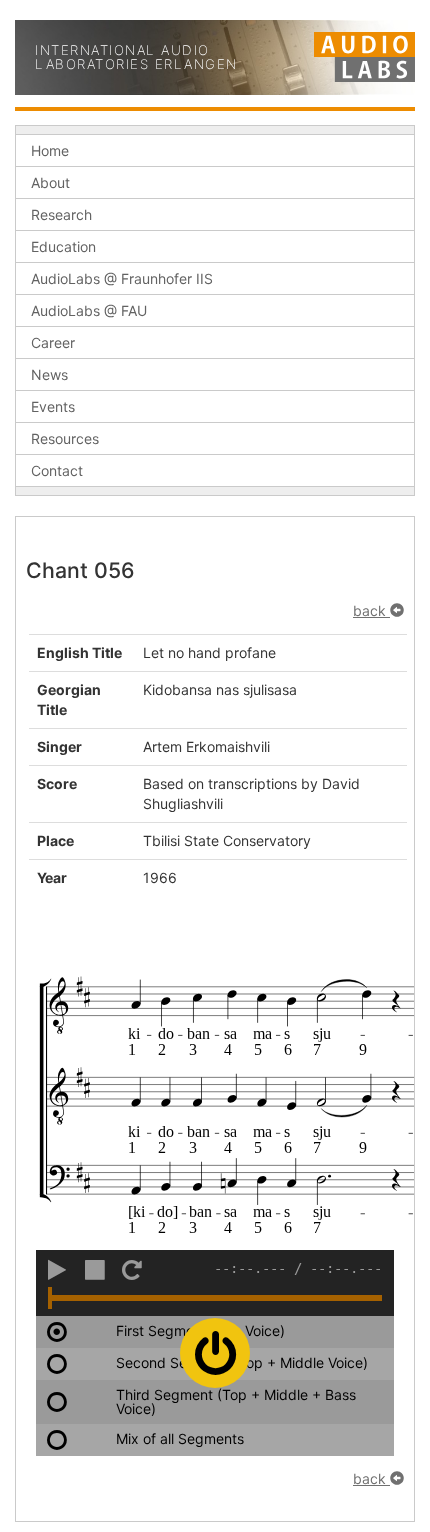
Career (53, 342)
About (50, 182)
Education (63, 246)
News (49, 374)
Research (61, 214)
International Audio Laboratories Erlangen (136, 57)
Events (53, 406)
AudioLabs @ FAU (89, 310)
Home (50, 150)
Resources (65, 438)
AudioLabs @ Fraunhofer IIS (122, 278)
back (371, 610)
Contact (57, 470)
